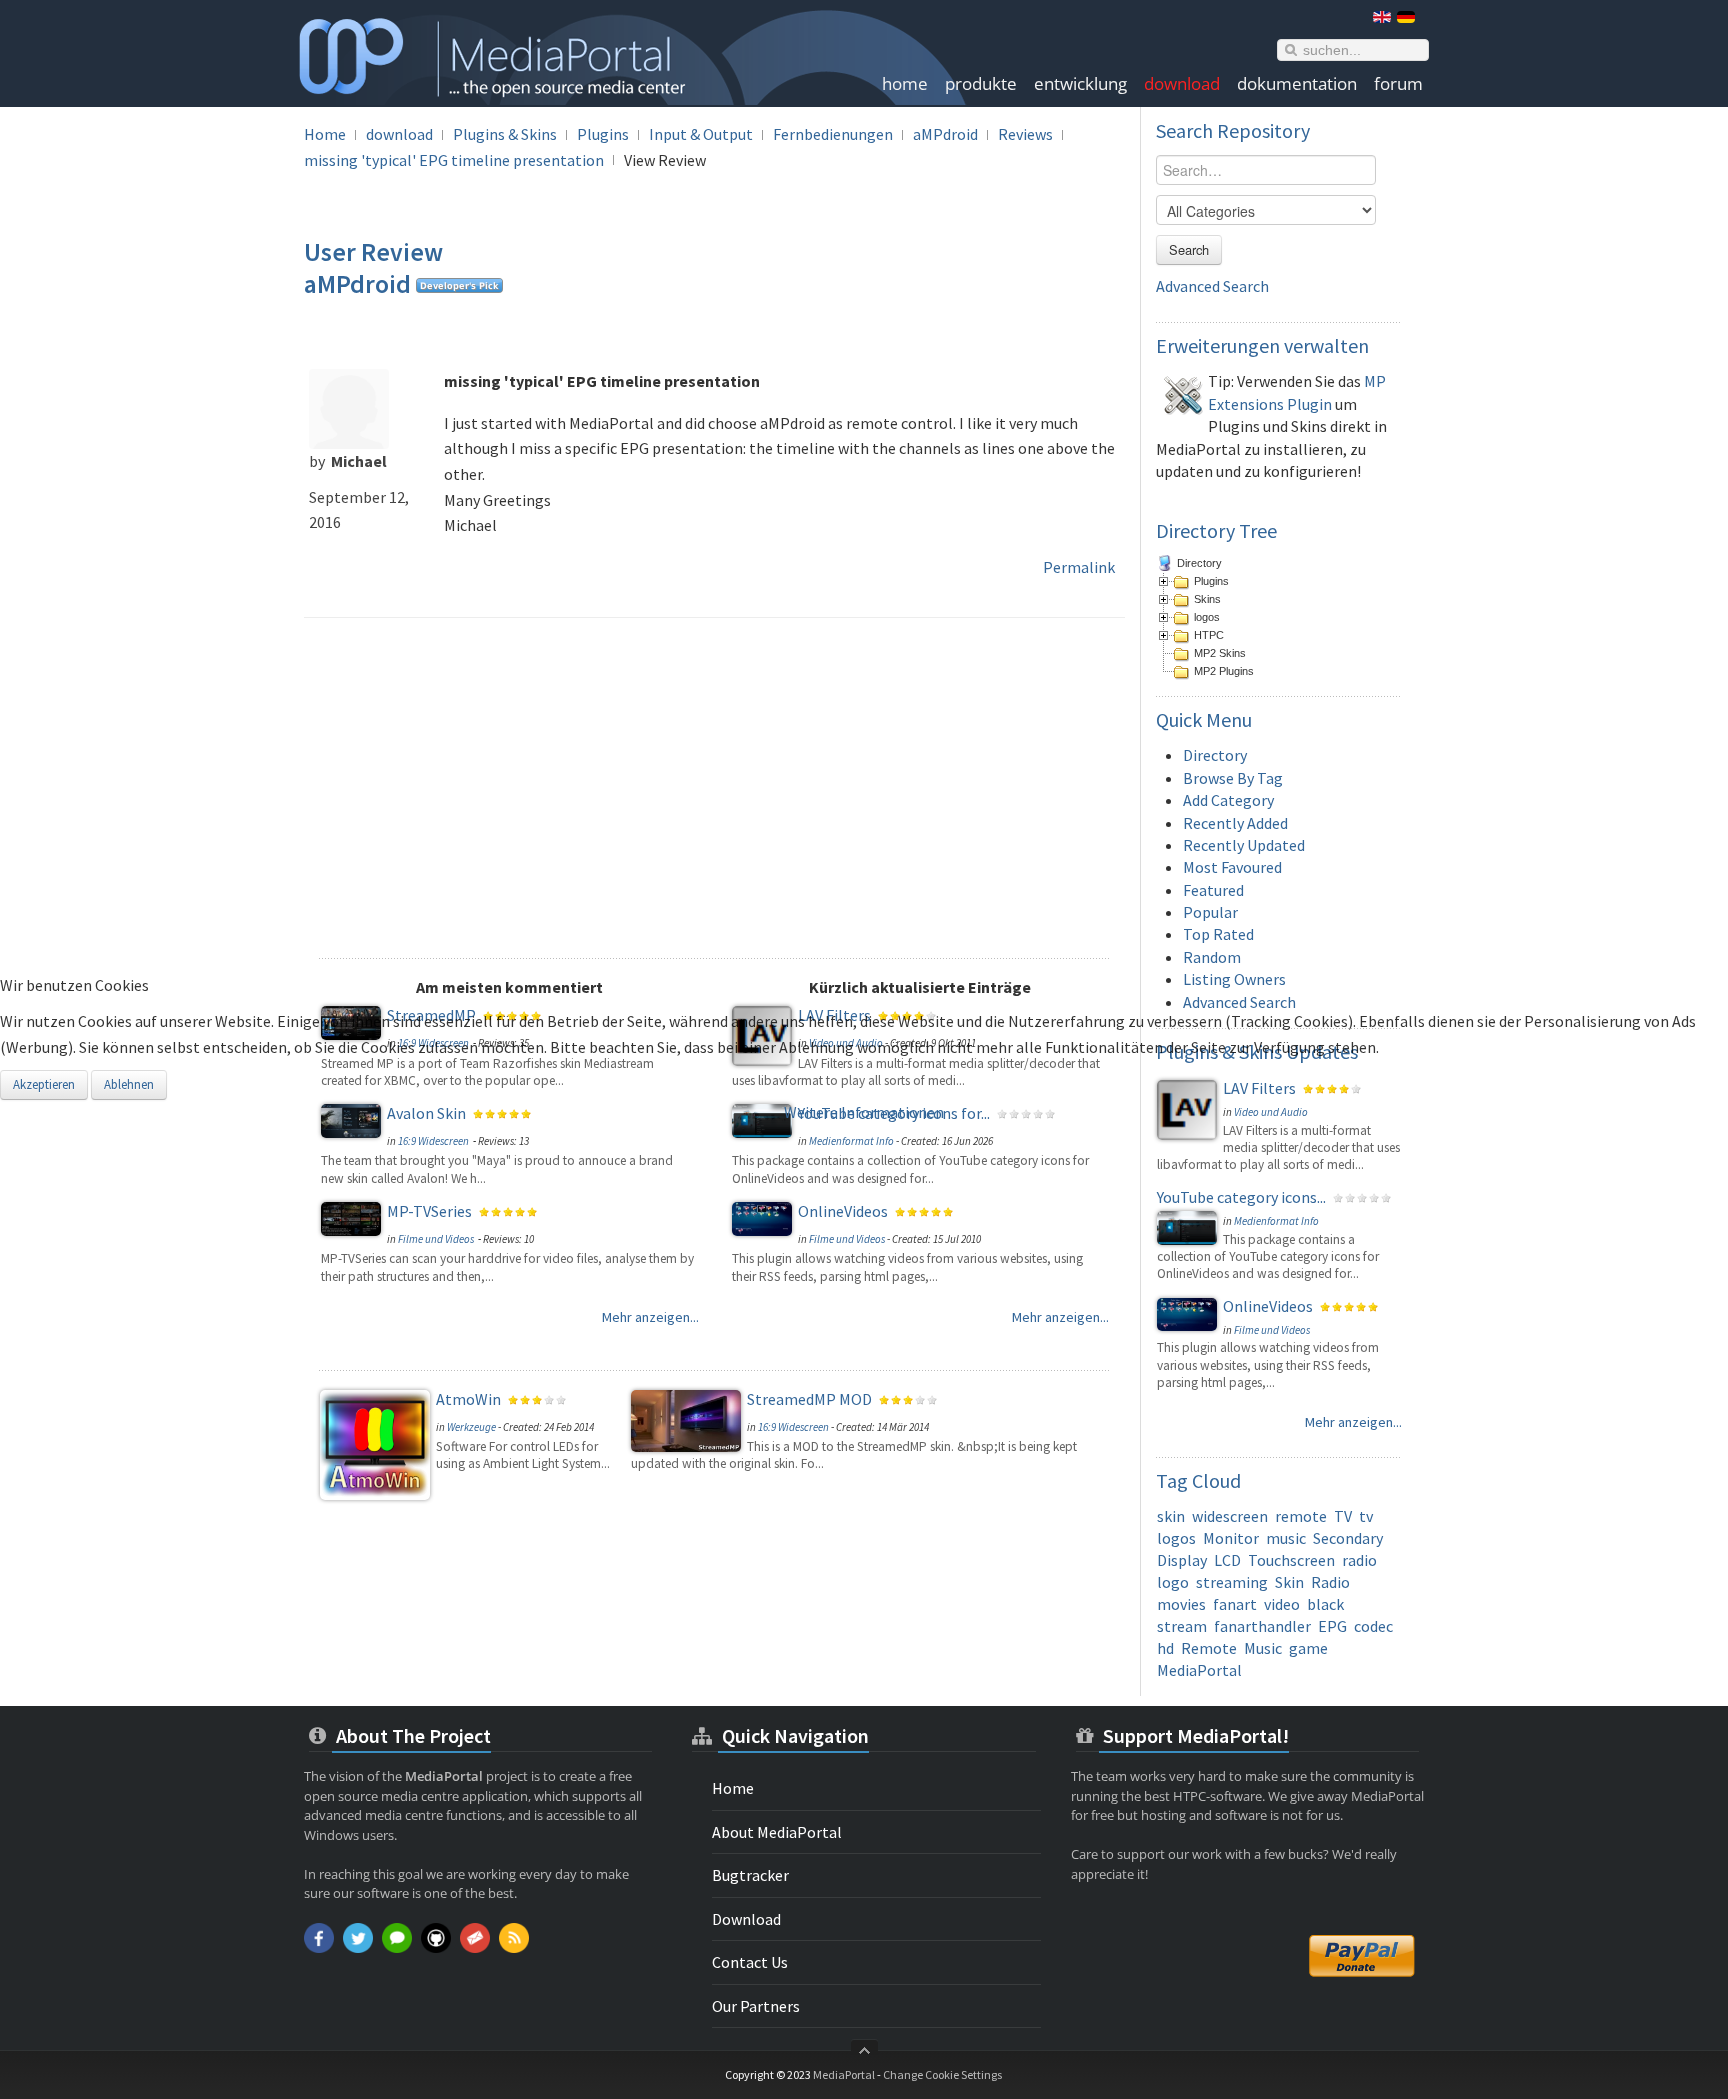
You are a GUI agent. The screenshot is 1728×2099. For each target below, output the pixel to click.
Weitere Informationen (864, 1112)
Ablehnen (129, 1084)
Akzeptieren (44, 1084)
